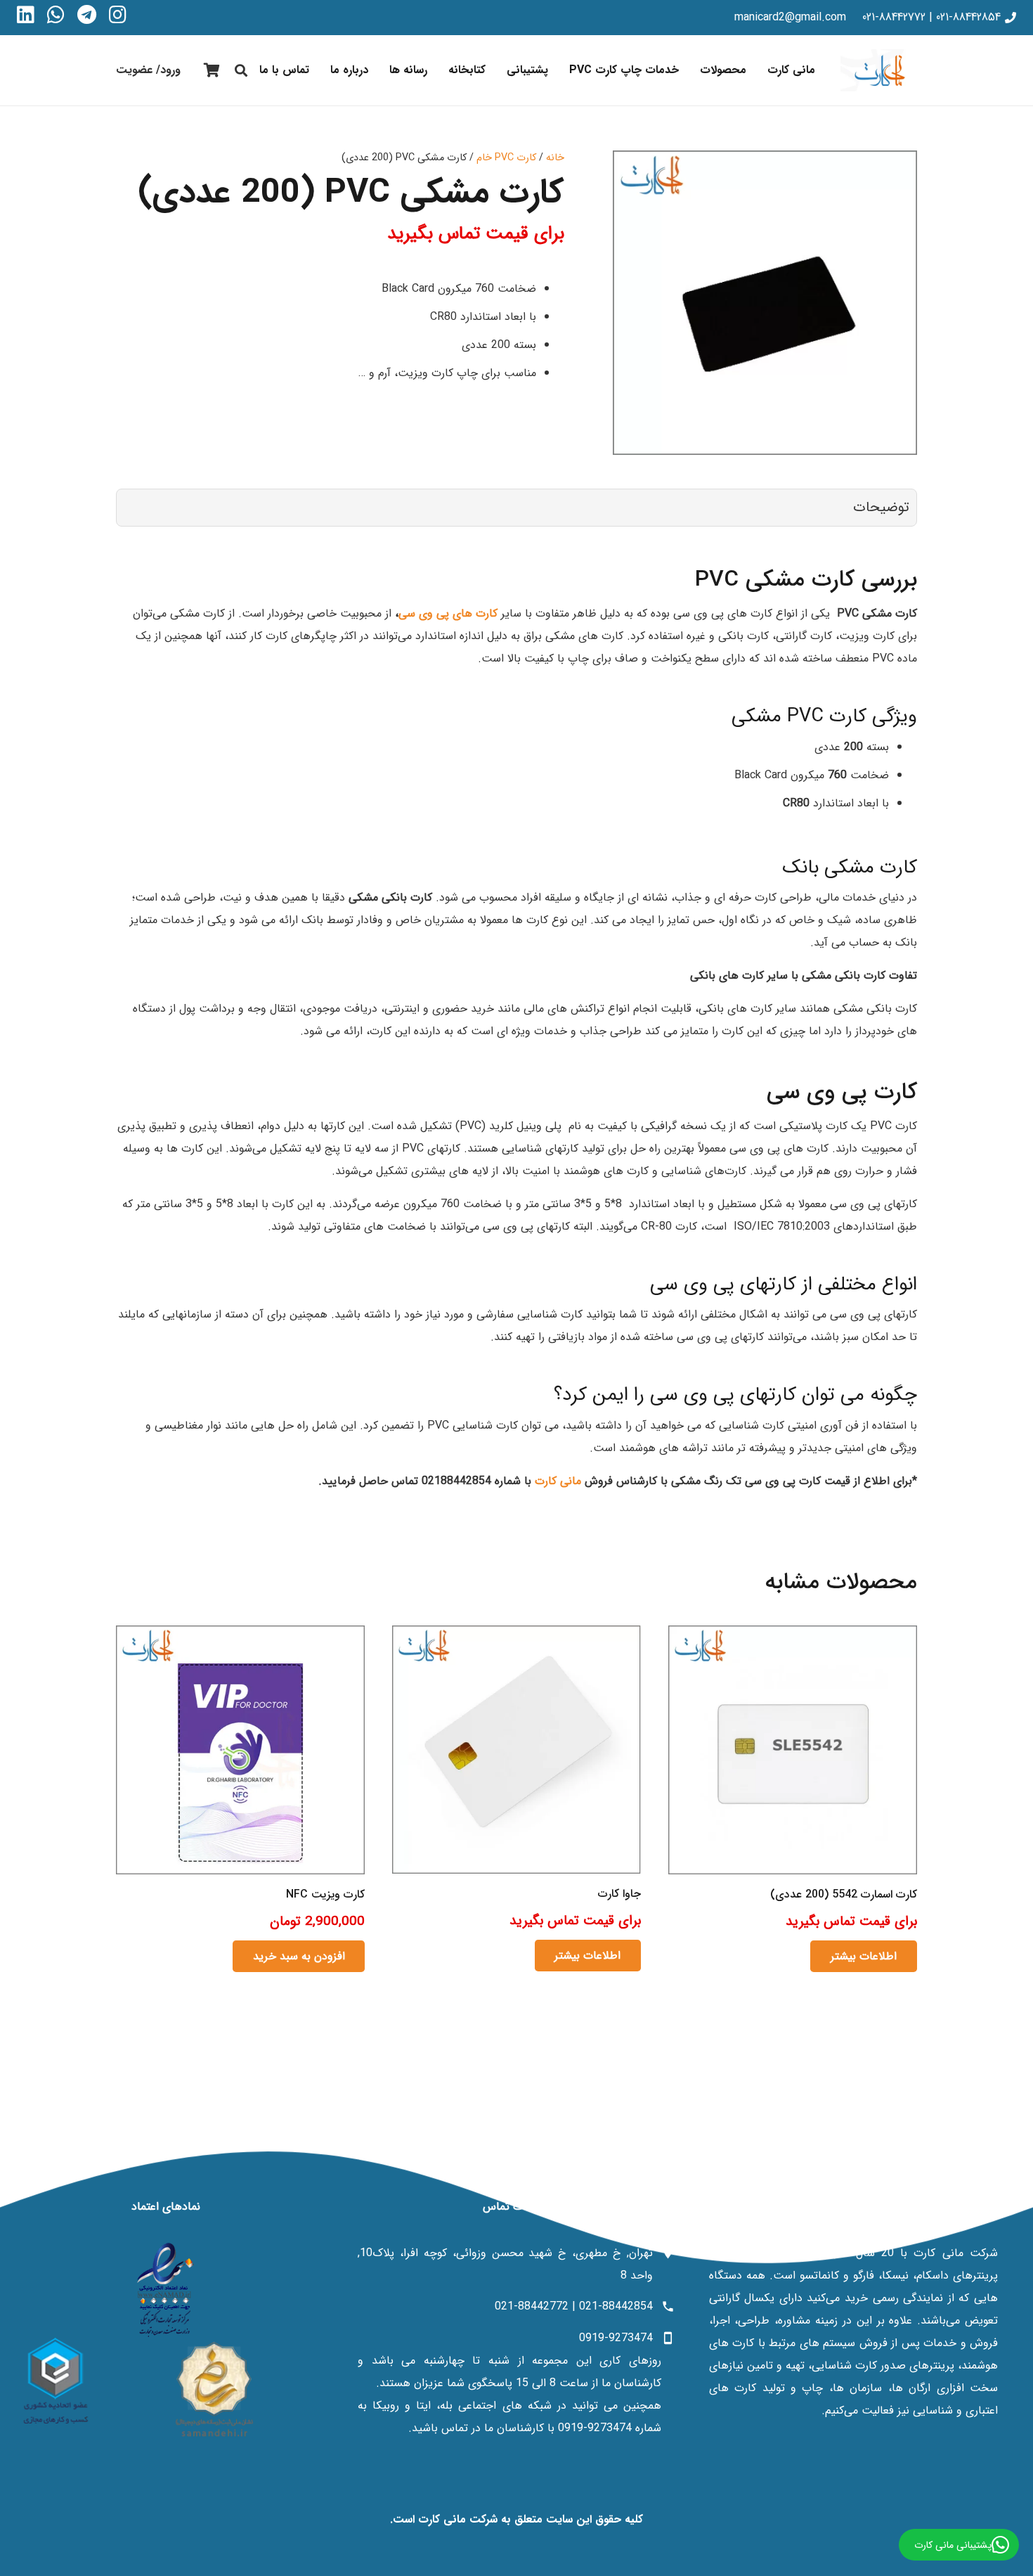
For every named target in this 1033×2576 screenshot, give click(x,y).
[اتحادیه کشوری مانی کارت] (56, 2381)
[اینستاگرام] (118, 15)
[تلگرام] (87, 15)
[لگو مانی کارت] (879, 70)
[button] (690, 70)
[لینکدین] (26, 15)
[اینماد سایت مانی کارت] (165, 2290)
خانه (555, 158)
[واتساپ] (56, 15)
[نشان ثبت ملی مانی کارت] (214, 2389)
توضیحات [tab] (881, 507)
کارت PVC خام (506, 158)
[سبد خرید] (212, 70)
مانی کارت (558, 1481)
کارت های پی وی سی (450, 613)
